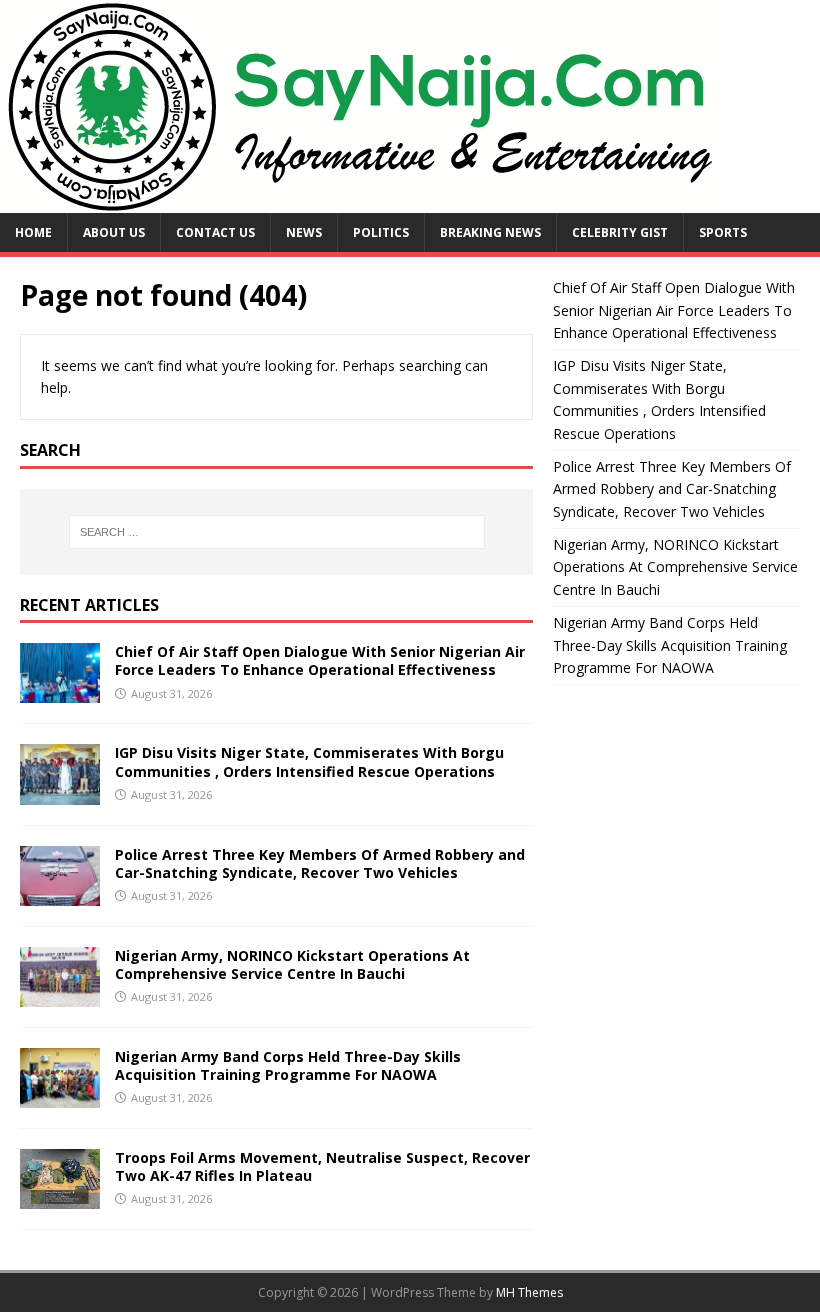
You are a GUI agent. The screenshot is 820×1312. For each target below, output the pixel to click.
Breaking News (490, 232)
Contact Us (215, 232)
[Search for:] (277, 532)
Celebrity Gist (620, 232)
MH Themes (529, 1292)
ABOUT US (114, 232)
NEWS (304, 232)
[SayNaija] (362, 201)
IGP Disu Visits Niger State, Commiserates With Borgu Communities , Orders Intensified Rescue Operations (309, 761)
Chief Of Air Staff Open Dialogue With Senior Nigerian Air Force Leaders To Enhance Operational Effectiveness (320, 660)
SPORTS (723, 232)
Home (33, 232)
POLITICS (381, 232)
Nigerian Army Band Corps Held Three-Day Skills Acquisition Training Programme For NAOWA (288, 1065)
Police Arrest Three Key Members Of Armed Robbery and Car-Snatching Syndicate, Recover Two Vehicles (320, 863)
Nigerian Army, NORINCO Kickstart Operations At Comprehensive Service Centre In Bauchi (292, 964)
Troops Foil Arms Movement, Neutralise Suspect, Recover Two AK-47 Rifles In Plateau (322, 1166)
